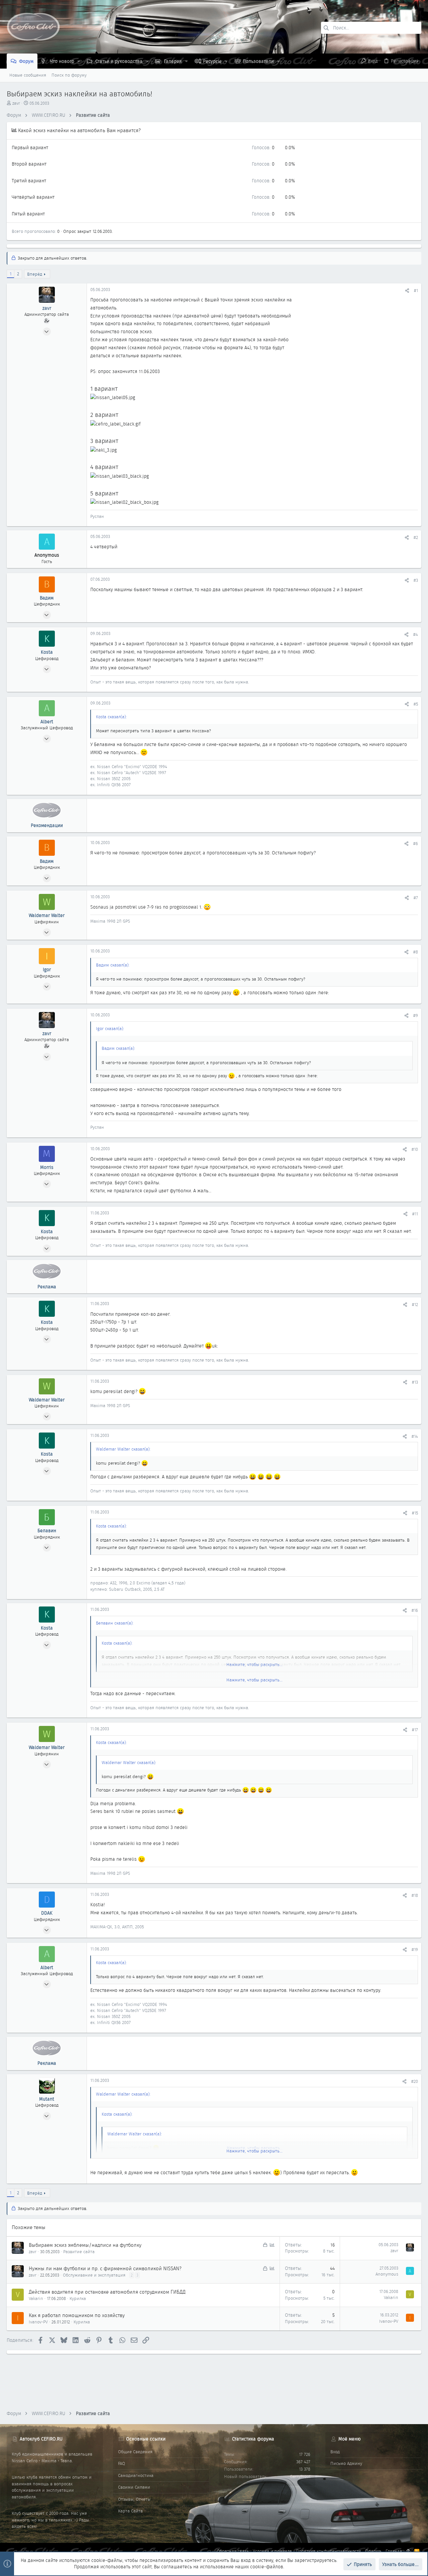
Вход (335, 2452)
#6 (416, 844)
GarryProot (300, 2476)
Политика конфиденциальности (329, 2551)
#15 (415, 1513)
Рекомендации (47, 825)
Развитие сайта (79, 2252)
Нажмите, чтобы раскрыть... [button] (254, 1680)
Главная (394, 2551)
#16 (415, 1610)
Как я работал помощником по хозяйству (77, 2315)
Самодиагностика (136, 2475)
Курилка (78, 2298)
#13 (415, 1382)
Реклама (47, 1287)
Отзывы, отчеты (134, 2499)
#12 (415, 1305)
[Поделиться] (407, 291)
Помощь (373, 2551)
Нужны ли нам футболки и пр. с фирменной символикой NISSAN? (105, 2269)
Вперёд (35, 274)
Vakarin (36, 2298)
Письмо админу (346, 2463)
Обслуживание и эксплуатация (94, 2275)
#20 (415, 2081)
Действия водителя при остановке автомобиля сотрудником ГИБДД (107, 2292)
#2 (416, 537)
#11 (415, 1214)
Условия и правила (272, 2551)
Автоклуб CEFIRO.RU (41, 2439)
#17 (415, 1730)
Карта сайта (130, 2511)
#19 (415, 1950)
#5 (416, 704)
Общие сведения (135, 2452)
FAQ (122, 2463)
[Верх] (408, 2551)
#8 (416, 952)
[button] (79, 61)
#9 (416, 1016)
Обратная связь (233, 2551)
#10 (415, 1149)
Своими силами (134, 2487)
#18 (415, 1895)
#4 (416, 634)
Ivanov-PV (38, 2322)
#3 (416, 580)
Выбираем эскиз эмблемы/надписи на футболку (85, 2245)
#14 (415, 1436)
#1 (416, 291)
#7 (416, 898)
